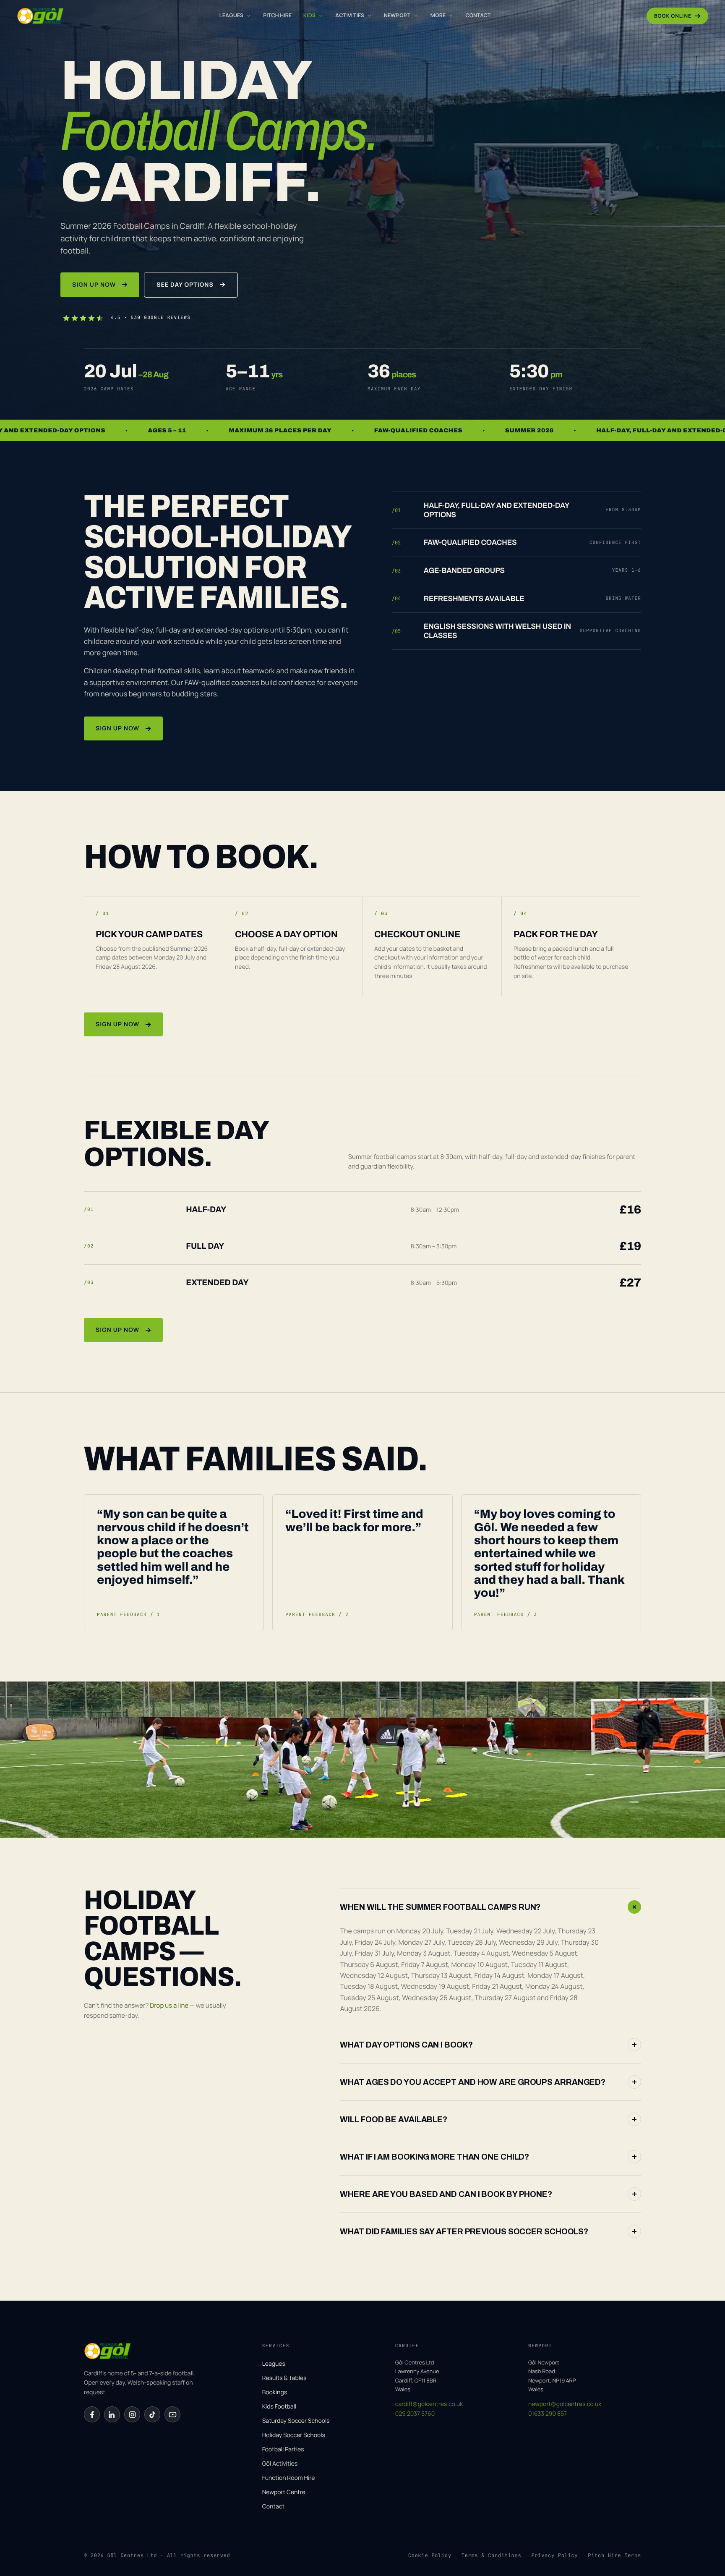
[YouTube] (172, 2414)
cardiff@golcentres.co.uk (429, 2404)
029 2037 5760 (415, 2414)
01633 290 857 (548, 2414)
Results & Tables (284, 2378)
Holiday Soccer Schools (294, 2435)
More (438, 15)
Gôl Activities (280, 2464)
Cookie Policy (430, 2555)
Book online (673, 16)
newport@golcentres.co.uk (565, 2404)
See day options (185, 285)
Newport (397, 15)
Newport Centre (284, 2492)
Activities (350, 15)
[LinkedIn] (112, 2414)
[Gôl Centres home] (40, 16)
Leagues (231, 15)
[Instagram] (132, 2414)
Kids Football (279, 2407)
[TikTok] (152, 2414)
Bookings (275, 2392)
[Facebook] (92, 2414)
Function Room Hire (289, 2478)
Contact (478, 15)
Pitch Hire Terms (614, 2555)
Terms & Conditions (492, 2555)
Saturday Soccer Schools (296, 2421)
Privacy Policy (554, 2555)
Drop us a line (169, 2005)
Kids (309, 15)
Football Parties (283, 2449)
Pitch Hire (277, 15)
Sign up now (94, 285)
